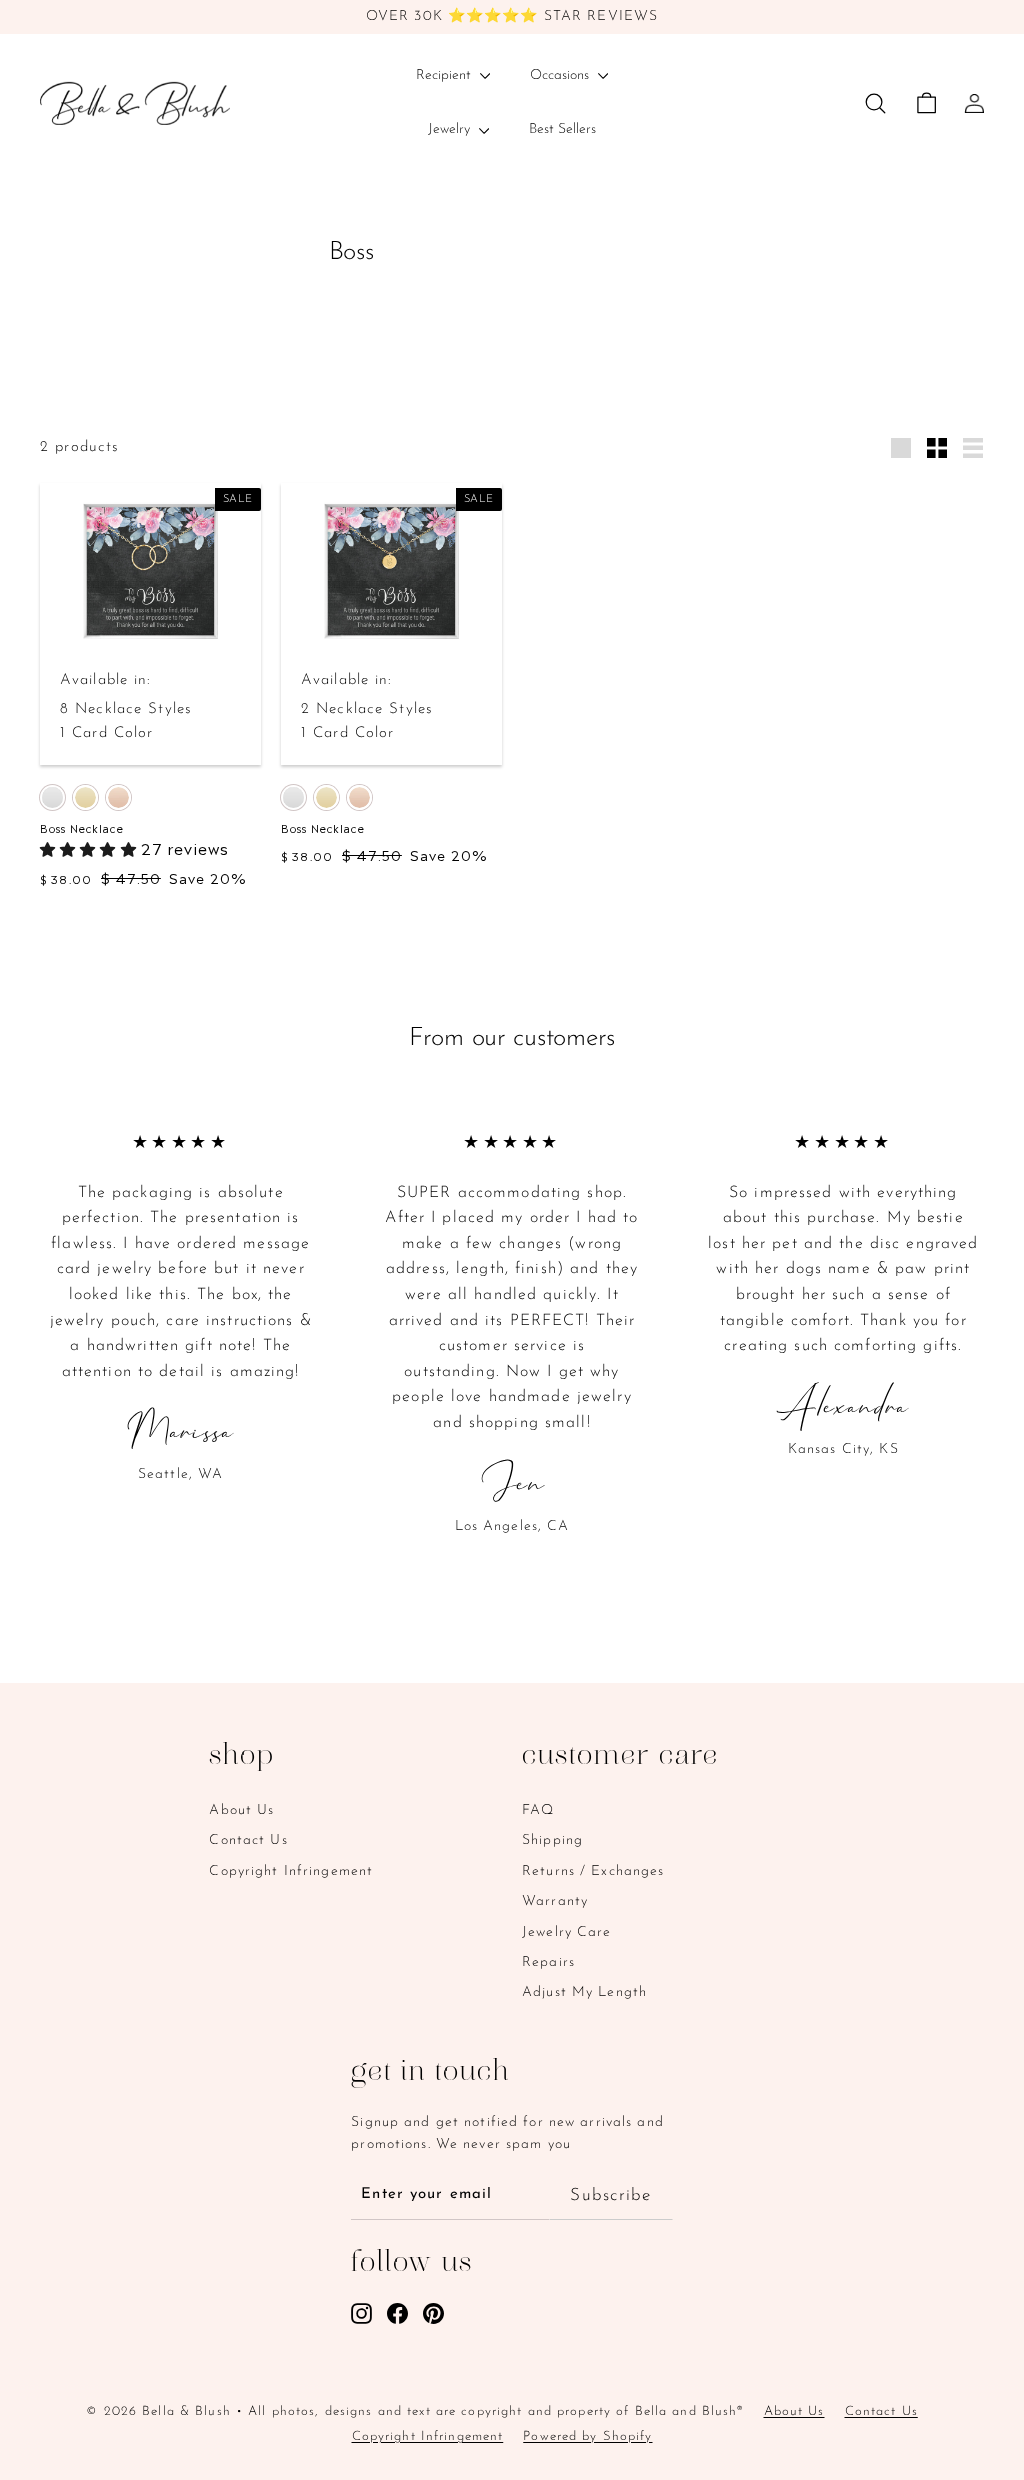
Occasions (561, 75)
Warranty (555, 1901)
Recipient (445, 75)
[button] (90, 847)
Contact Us (248, 1840)
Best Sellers (562, 129)
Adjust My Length (584, 1992)
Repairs (548, 1962)
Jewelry (451, 129)
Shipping (552, 1840)
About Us (241, 1810)
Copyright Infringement (291, 1871)
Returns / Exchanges (593, 1871)
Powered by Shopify (587, 2436)
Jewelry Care (567, 1932)
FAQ (538, 1810)
